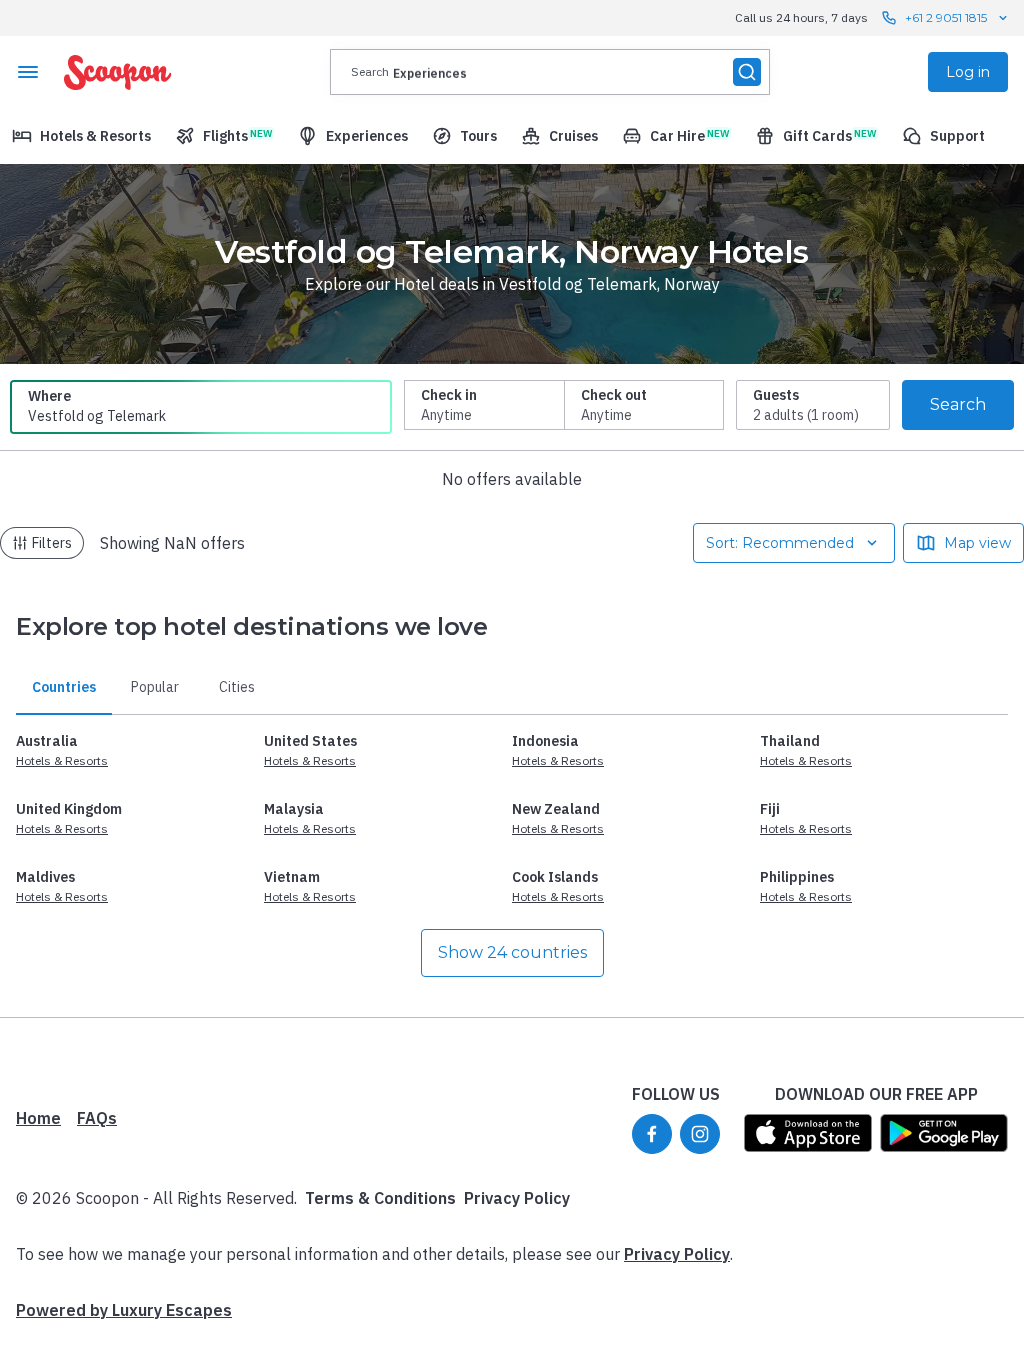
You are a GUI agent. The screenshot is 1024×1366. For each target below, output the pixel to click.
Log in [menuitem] (968, 72)
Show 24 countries (512, 952)
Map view (977, 543)
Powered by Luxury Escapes (124, 1310)
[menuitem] (81, 136)
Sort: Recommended (780, 543)
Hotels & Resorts (62, 760)
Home (38, 1118)
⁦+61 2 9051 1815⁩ (946, 17)
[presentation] (550, 72)
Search (958, 404)
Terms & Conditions (380, 1198)
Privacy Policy (517, 1198)
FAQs (97, 1118)
